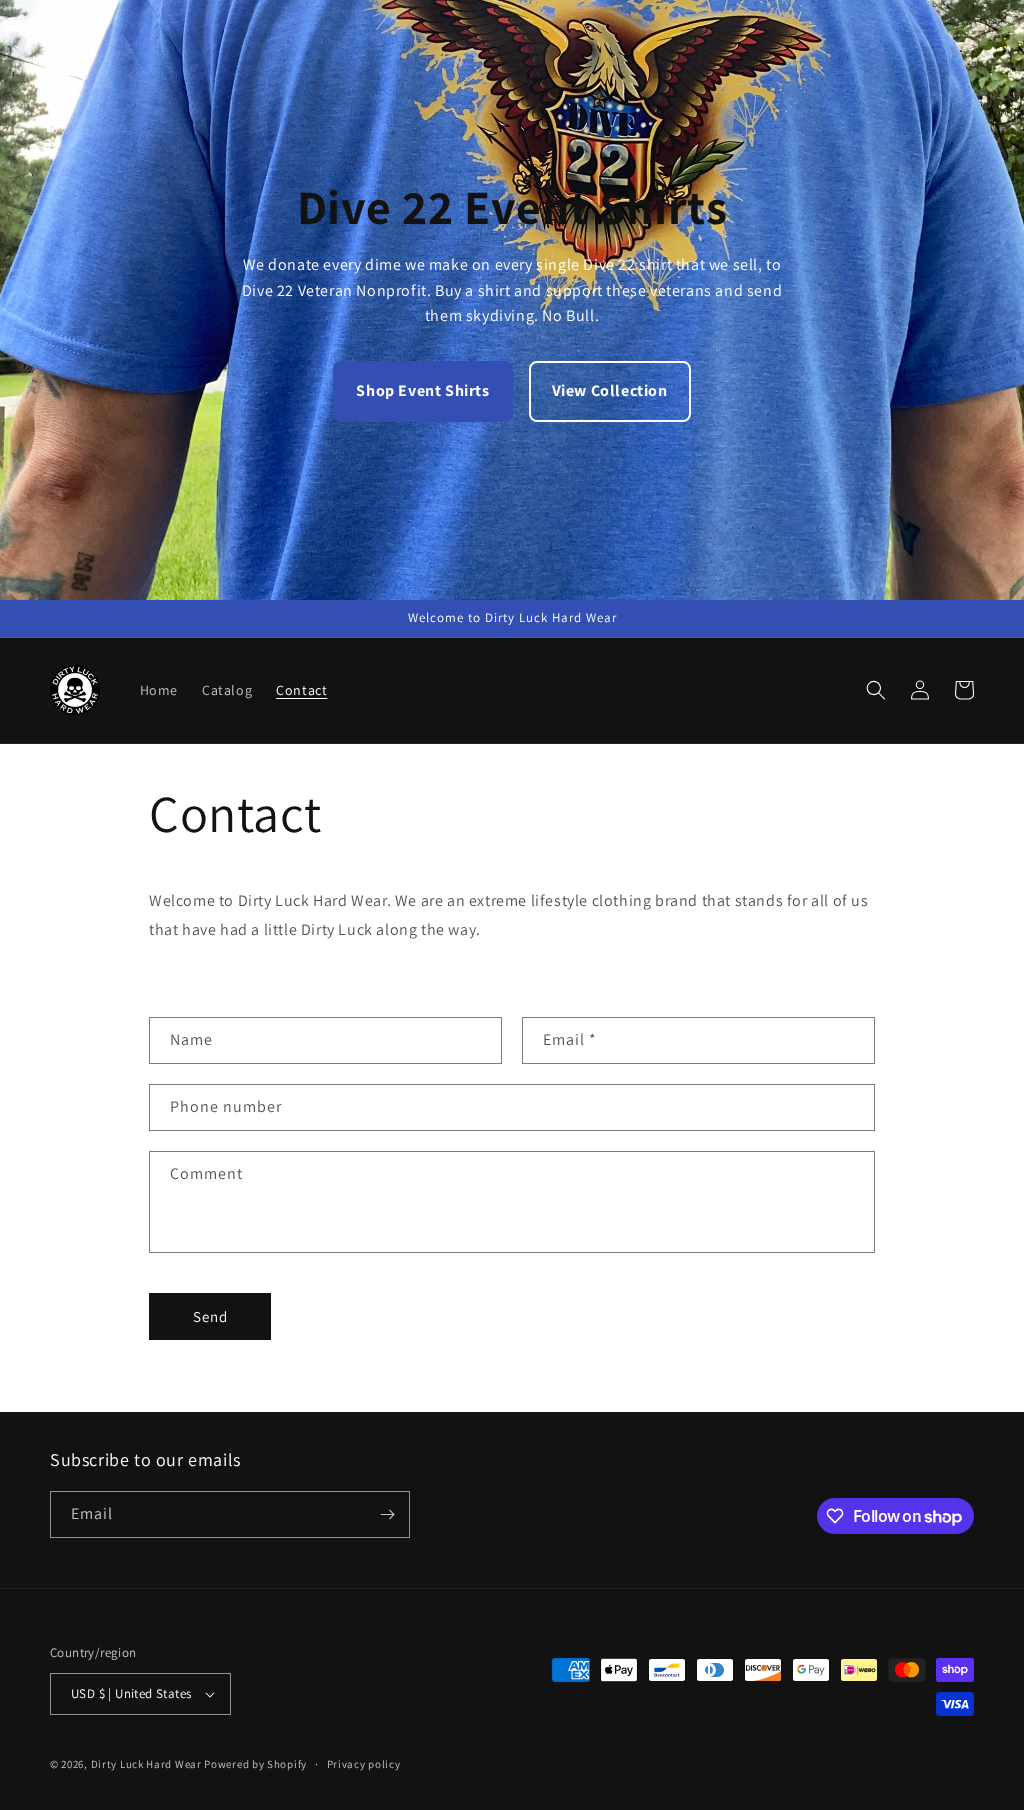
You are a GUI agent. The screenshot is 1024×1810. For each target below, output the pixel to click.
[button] (876, 690)
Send (210, 1316)
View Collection (610, 390)
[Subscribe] (387, 1514)
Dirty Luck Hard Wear (146, 1764)
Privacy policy (364, 1764)
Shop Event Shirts (422, 390)
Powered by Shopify (255, 1764)
